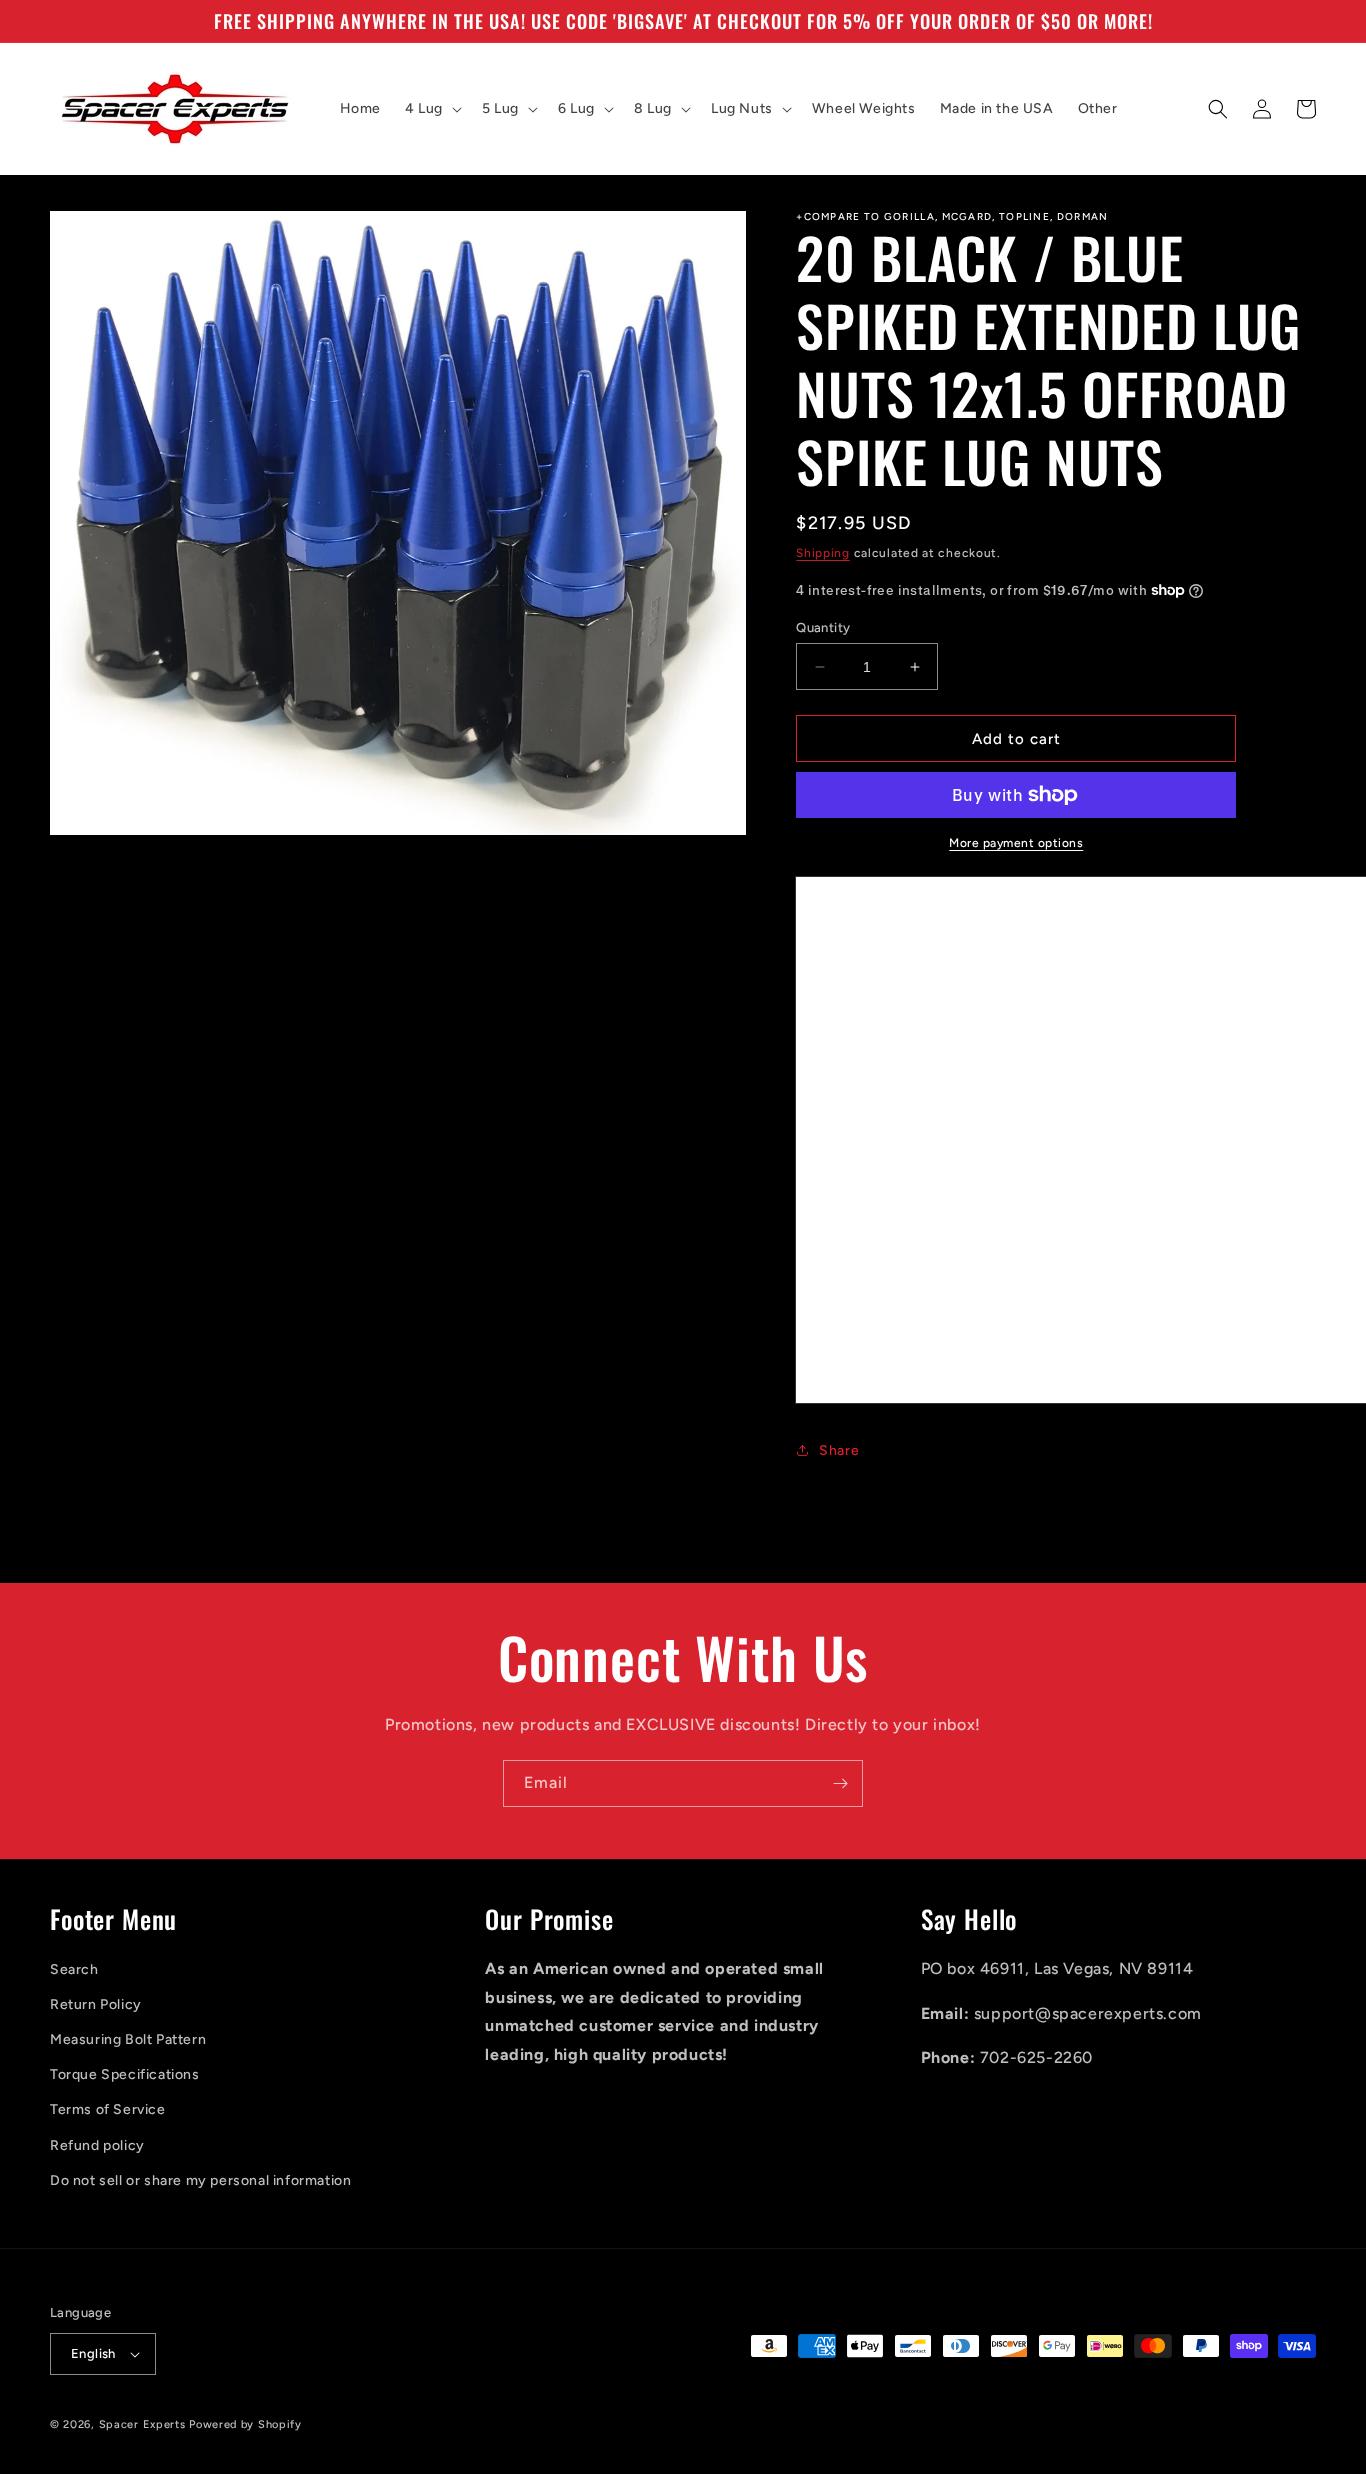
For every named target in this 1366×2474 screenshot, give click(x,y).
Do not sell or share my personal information (200, 2180)
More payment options (1016, 843)
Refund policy (97, 2145)
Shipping (823, 553)
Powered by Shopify (245, 2424)
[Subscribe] (840, 1783)
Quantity (823, 627)
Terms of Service (108, 2109)
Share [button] (839, 1450)
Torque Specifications (125, 2074)
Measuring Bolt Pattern (128, 2039)
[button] (431, 109)
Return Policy (96, 2004)
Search (74, 1969)
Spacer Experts (142, 2424)
